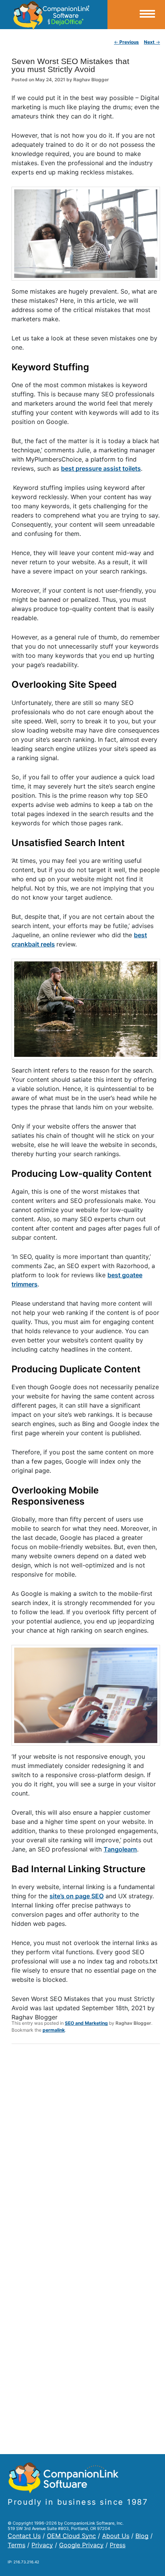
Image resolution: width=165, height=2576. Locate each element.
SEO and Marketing (86, 2023)
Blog (142, 2536)
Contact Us (24, 2536)
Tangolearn (120, 1849)
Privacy (42, 2545)
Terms (16, 2545)
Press (118, 2545)
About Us (116, 2536)
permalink (54, 2030)
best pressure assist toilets (101, 468)
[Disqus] (86, 2150)
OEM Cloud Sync (71, 2536)
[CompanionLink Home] (54, 15)
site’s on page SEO (77, 1896)
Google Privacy (81, 2545)
